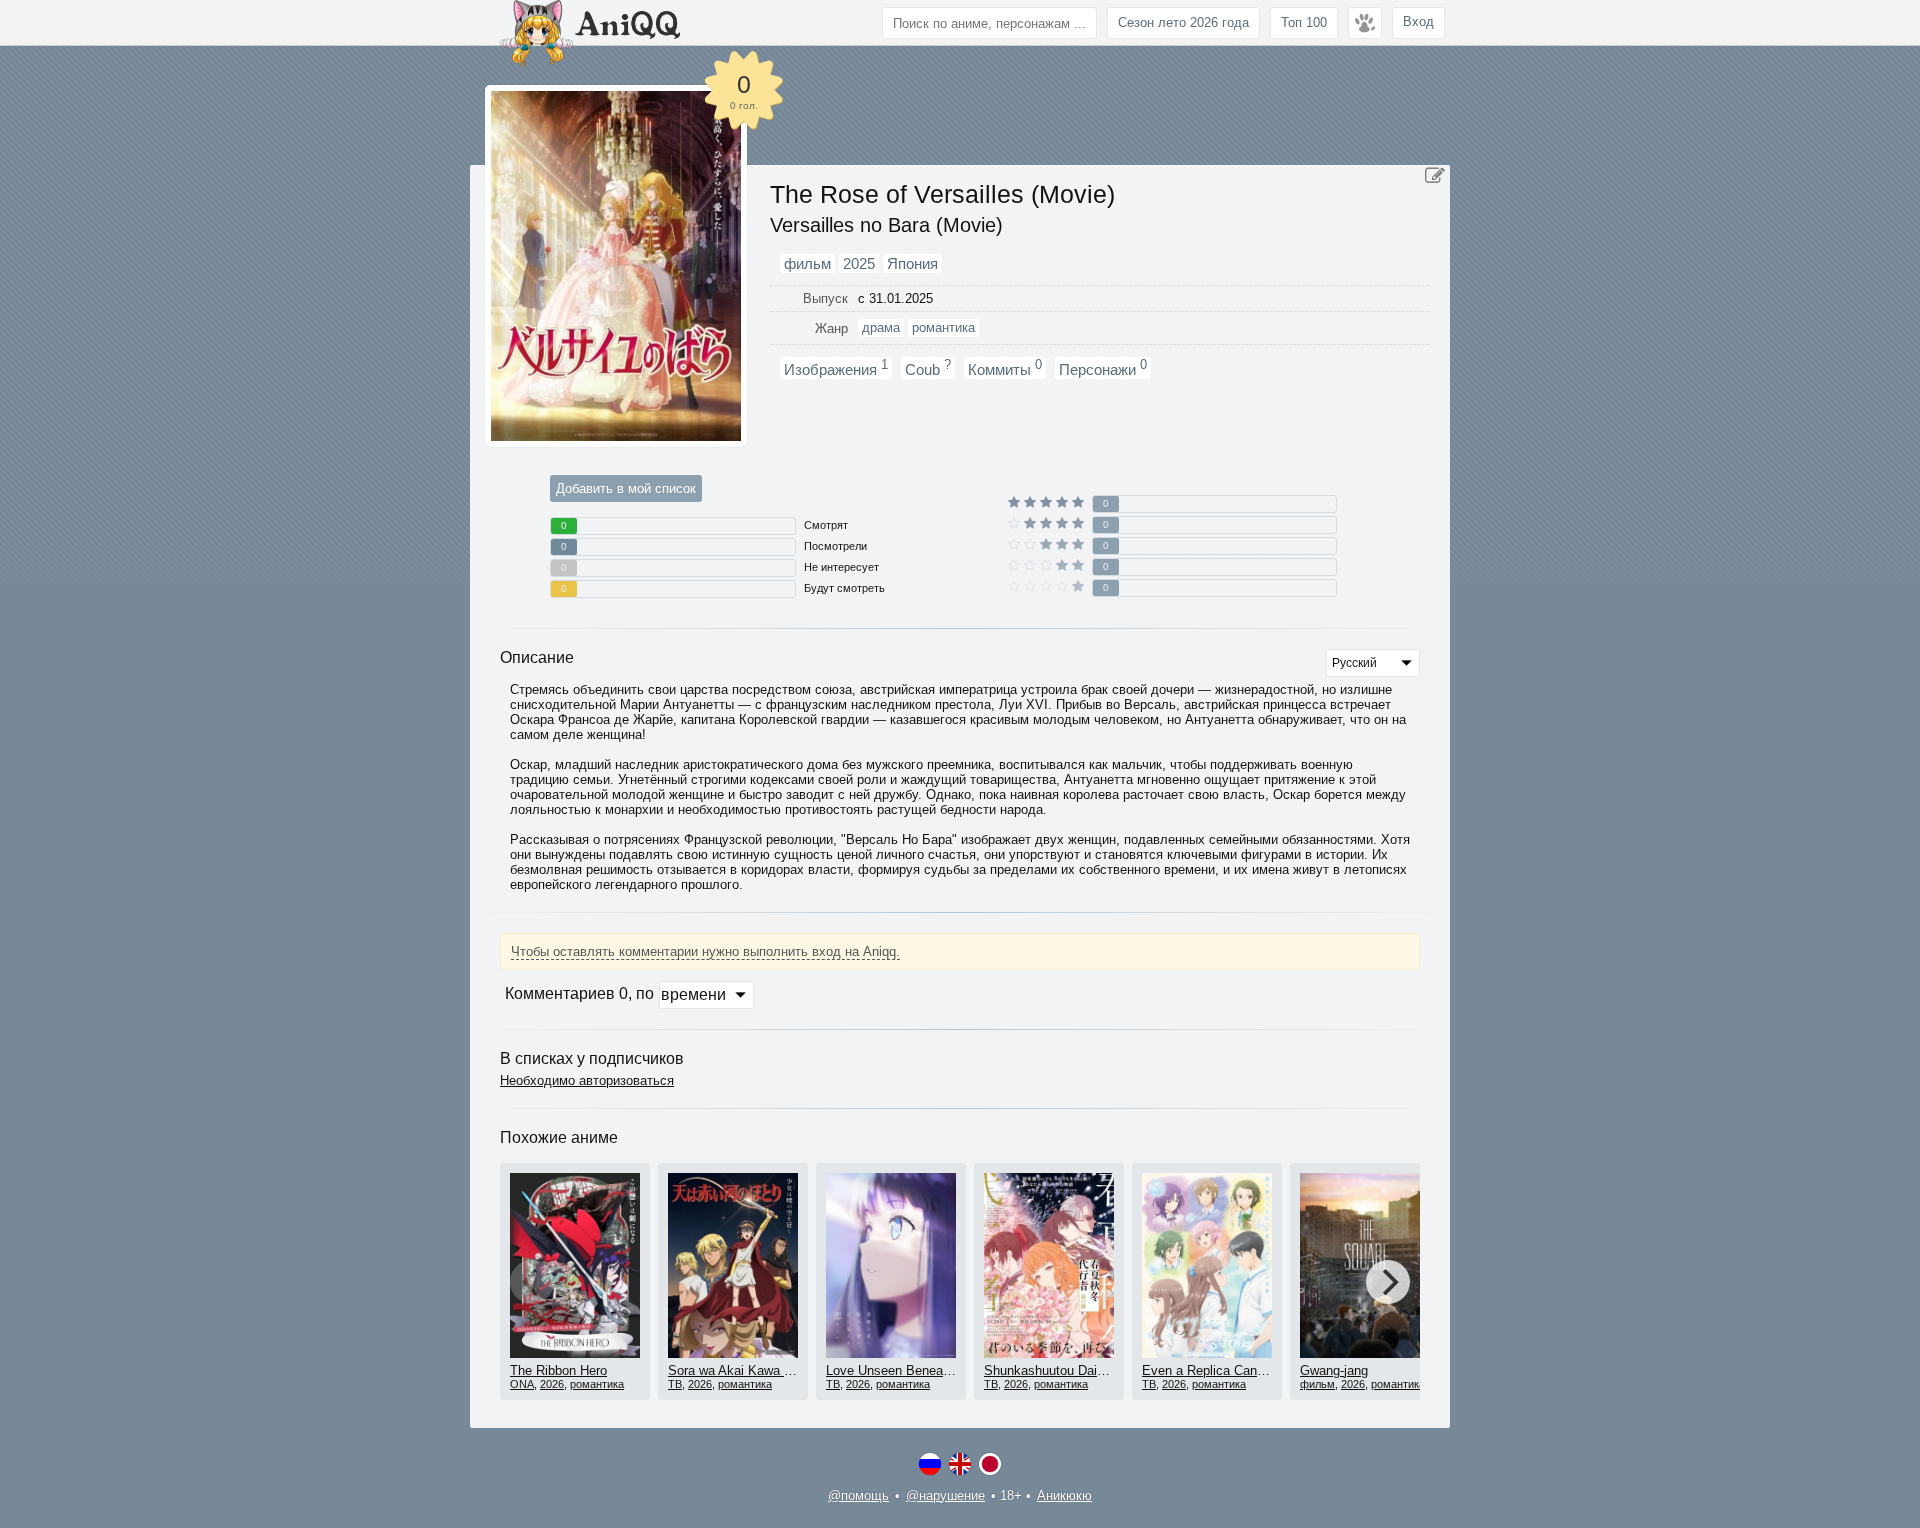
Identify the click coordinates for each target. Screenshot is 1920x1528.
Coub (928, 368)
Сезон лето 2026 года (1183, 22)
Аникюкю (1064, 1495)
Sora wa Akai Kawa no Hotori (752, 1370)
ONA (522, 1384)
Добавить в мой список (626, 488)
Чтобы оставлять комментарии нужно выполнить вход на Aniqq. (705, 951)
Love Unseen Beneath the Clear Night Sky (948, 1370)
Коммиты (1005, 368)
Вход (1418, 21)
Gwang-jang (1334, 1370)
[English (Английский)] (960, 1464)
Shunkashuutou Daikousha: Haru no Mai (1100, 1370)
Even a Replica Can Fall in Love (1235, 1370)
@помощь (858, 1495)
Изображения (836, 368)
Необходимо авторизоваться (587, 1080)
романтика (597, 1384)
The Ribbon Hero (558, 1370)
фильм (1317, 1384)
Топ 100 (1304, 22)
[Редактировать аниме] (1435, 176)
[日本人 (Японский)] (990, 1464)
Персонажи (1103, 368)
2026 (552, 1384)
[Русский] (930, 1464)
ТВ (675, 1384)
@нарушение (945, 1495)
